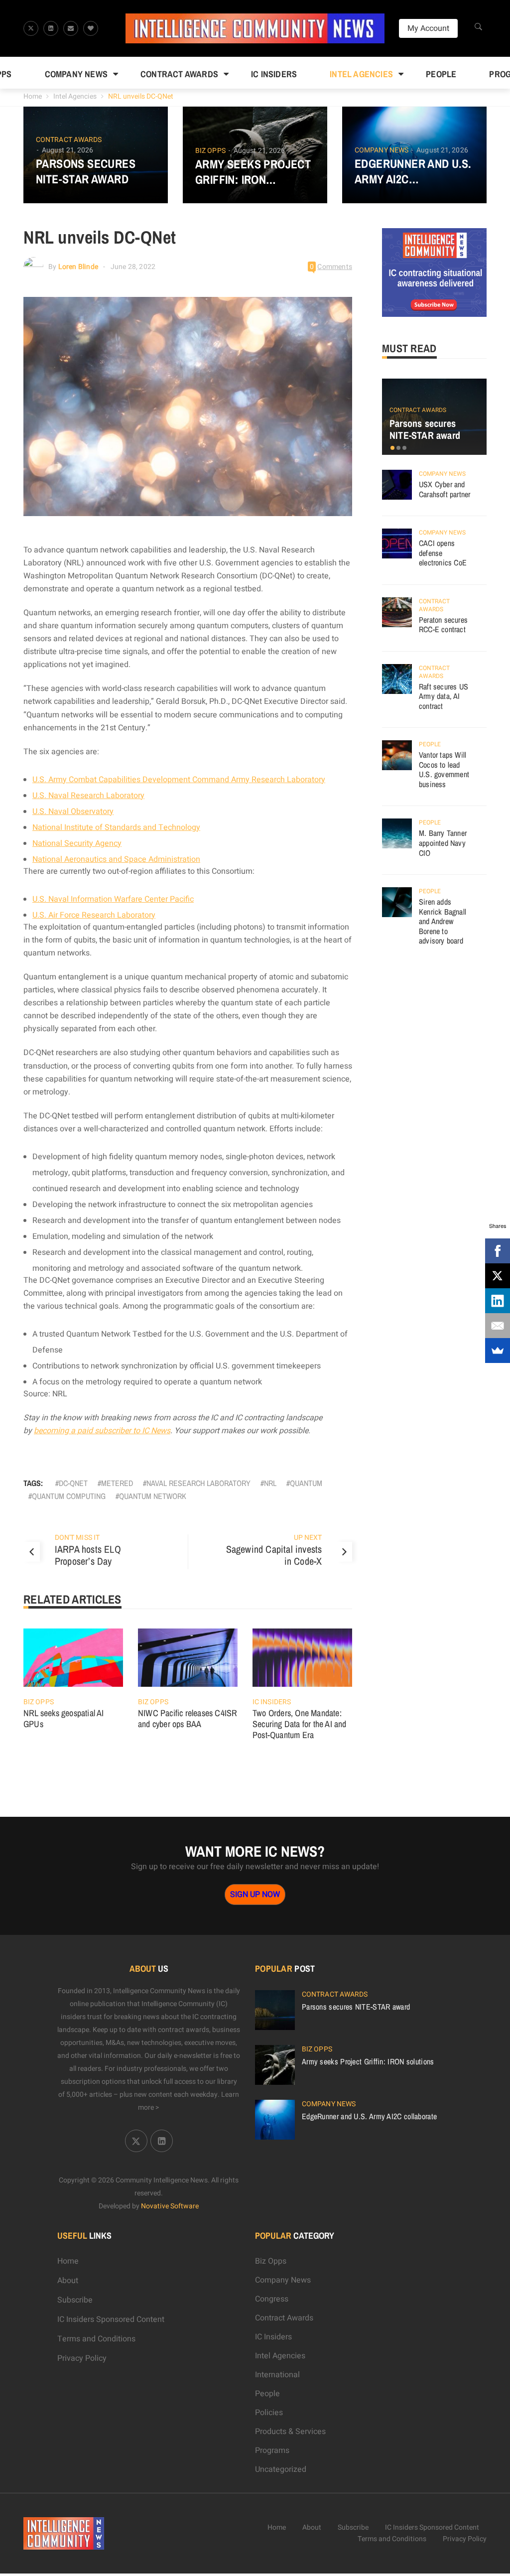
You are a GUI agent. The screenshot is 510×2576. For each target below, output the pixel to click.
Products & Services (290, 2432)
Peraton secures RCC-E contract (443, 625)
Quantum (306, 1483)
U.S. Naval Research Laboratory (88, 796)
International (277, 2375)
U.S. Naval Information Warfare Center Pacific (113, 899)
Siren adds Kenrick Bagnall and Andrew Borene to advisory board (443, 921)
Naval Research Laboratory (198, 1483)
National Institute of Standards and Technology (116, 827)
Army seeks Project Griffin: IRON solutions (253, 172)
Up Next (308, 1538)
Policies (269, 2413)
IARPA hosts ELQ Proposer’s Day (88, 1555)
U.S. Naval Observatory (73, 812)
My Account (428, 28)
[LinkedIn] (498, 1301)
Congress (272, 2299)
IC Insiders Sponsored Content (111, 2319)
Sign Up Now (255, 1895)
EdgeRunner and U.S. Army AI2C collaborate (413, 171)
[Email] (498, 1326)
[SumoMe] (498, 1351)
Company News (76, 74)
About (68, 2281)
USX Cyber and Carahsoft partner (445, 489)
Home (33, 96)
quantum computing (69, 1496)
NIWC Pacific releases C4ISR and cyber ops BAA (188, 1718)
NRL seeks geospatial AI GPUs (64, 1718)
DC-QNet (73, 1483)
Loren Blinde (78, 267)
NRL (270, 1483)
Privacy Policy (82, 2358)
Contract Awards (179, 74)
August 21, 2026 (68, 150)
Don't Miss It (77, 1538)
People (441, 74)
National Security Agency (77, 843)
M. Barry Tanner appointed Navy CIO (443, 843)
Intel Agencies (361, 74)
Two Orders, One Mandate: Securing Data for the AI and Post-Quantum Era (300, 1724)
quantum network (153, 1496)
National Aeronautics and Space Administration (116, 859)
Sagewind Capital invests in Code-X (274, 1555)
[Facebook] (498, 1251)
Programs (272, 2450)
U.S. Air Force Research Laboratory (94, 915)
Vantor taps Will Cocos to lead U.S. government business (444, 769)
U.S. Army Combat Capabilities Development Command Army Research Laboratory (179, 780)
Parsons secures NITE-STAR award (86, 171)
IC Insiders (274, 74)
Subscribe (75, 2300)
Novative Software (170, 2206)
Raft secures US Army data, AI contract (444, 696)
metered (117, 1483)
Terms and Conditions (96, 2339)
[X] (498, 1276)
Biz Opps (210, 151)
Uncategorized (281, 2469)
